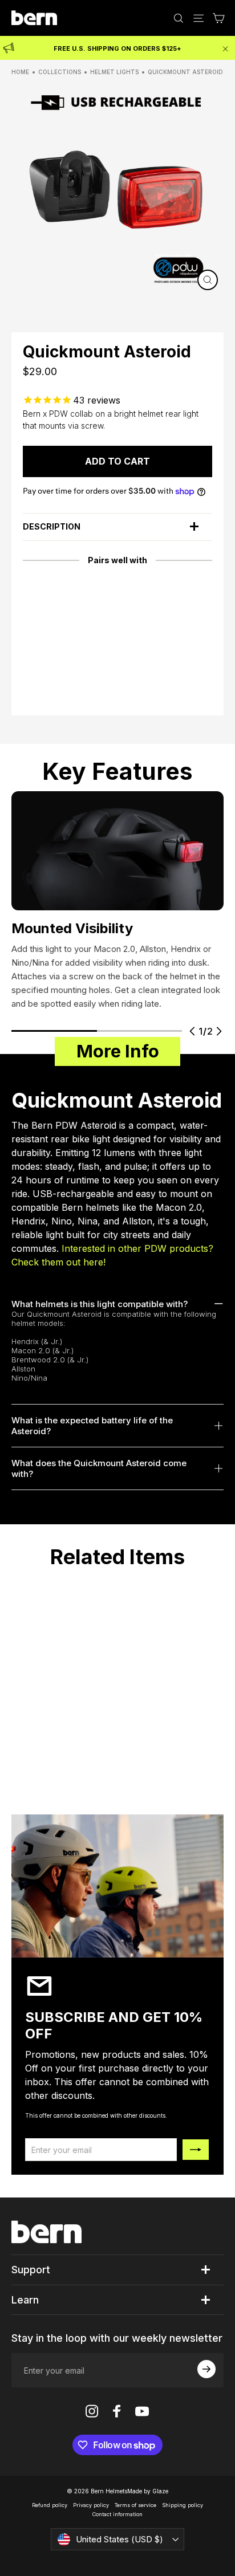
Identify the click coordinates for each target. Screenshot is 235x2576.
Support (31, 2270)
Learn (25, 2300)
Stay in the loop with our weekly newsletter (117, 2338)
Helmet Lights (114, 72)
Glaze (160, 2491)
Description (52, 526)
